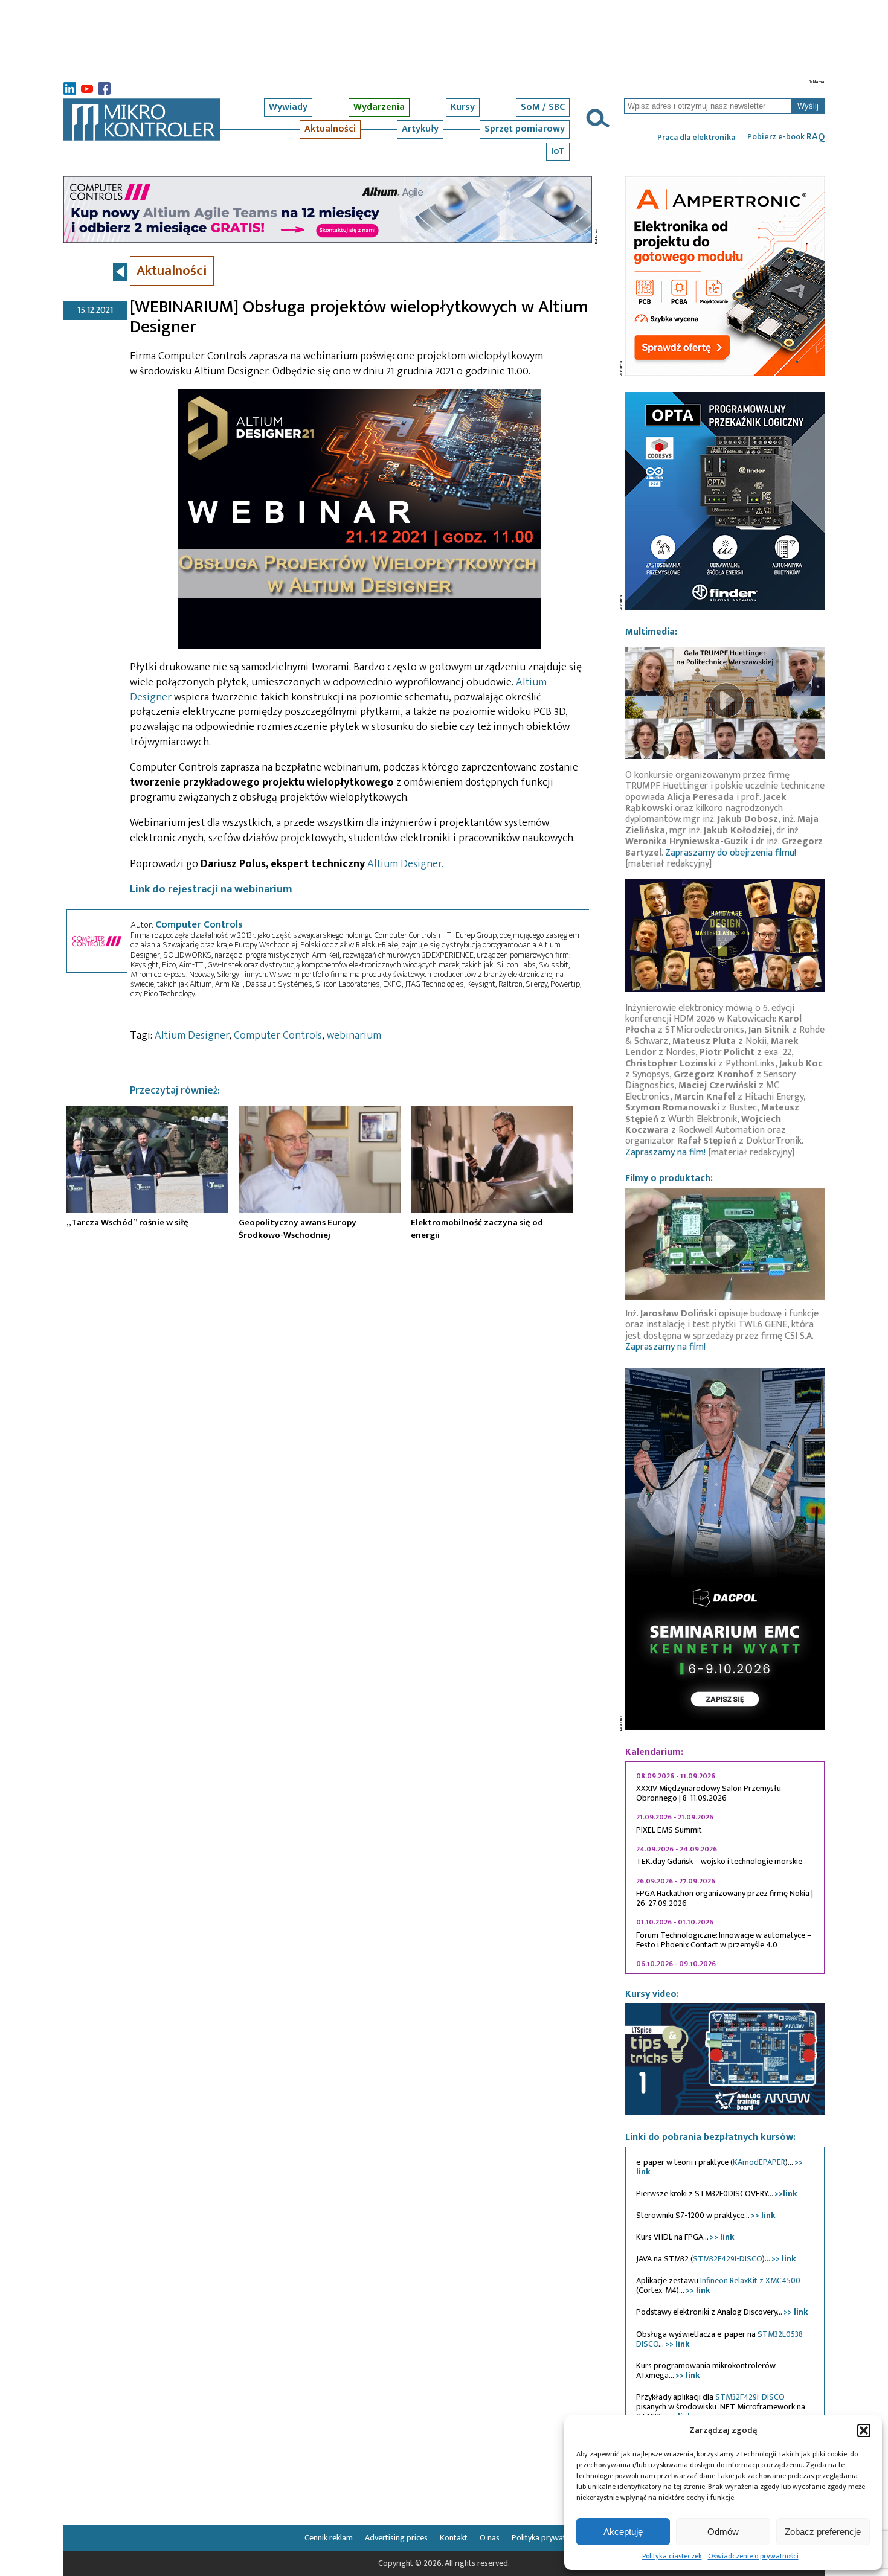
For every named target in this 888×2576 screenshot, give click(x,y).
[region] (725, 1868)
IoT (558, 151)
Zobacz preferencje (823, 2531)
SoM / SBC (543, 107)
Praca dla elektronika (696, 138)
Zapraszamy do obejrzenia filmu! (731, 853)
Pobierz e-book (786, 137)
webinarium (354, 1036)
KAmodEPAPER (759, 2162)
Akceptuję (623, 2531)
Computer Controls (199, 924)
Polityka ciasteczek (672, 2556)
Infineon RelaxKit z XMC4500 (750, 2280)
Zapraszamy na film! (665, 1152)
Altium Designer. (405, 864)
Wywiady (288, 107)
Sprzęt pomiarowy (525, 129)
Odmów (723, 2531)
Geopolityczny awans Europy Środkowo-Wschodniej (298, 1229)
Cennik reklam (329, 2538)
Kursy (463, 107)
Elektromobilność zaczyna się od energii (477, 1229)
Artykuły (420, 129)
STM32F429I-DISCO (728, 2259)
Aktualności (330, 129)
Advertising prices (396, 2538)
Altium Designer (192, 1036)
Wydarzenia (379, 107)
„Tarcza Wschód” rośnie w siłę (127, 1222)
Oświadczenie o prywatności (753, 2556)
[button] (864, 2430)
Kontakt (454, 2538)
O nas (490, 2538)
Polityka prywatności (548, 2538)
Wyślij (808, 106)
